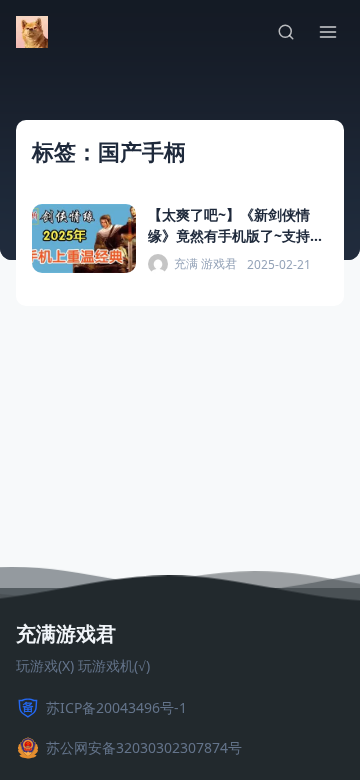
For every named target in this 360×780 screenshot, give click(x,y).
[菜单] (328, 32)
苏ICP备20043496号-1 (116, 707)
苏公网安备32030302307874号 (144, 747)
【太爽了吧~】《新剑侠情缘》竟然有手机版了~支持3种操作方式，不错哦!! (233, 235)
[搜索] (286, 32)
